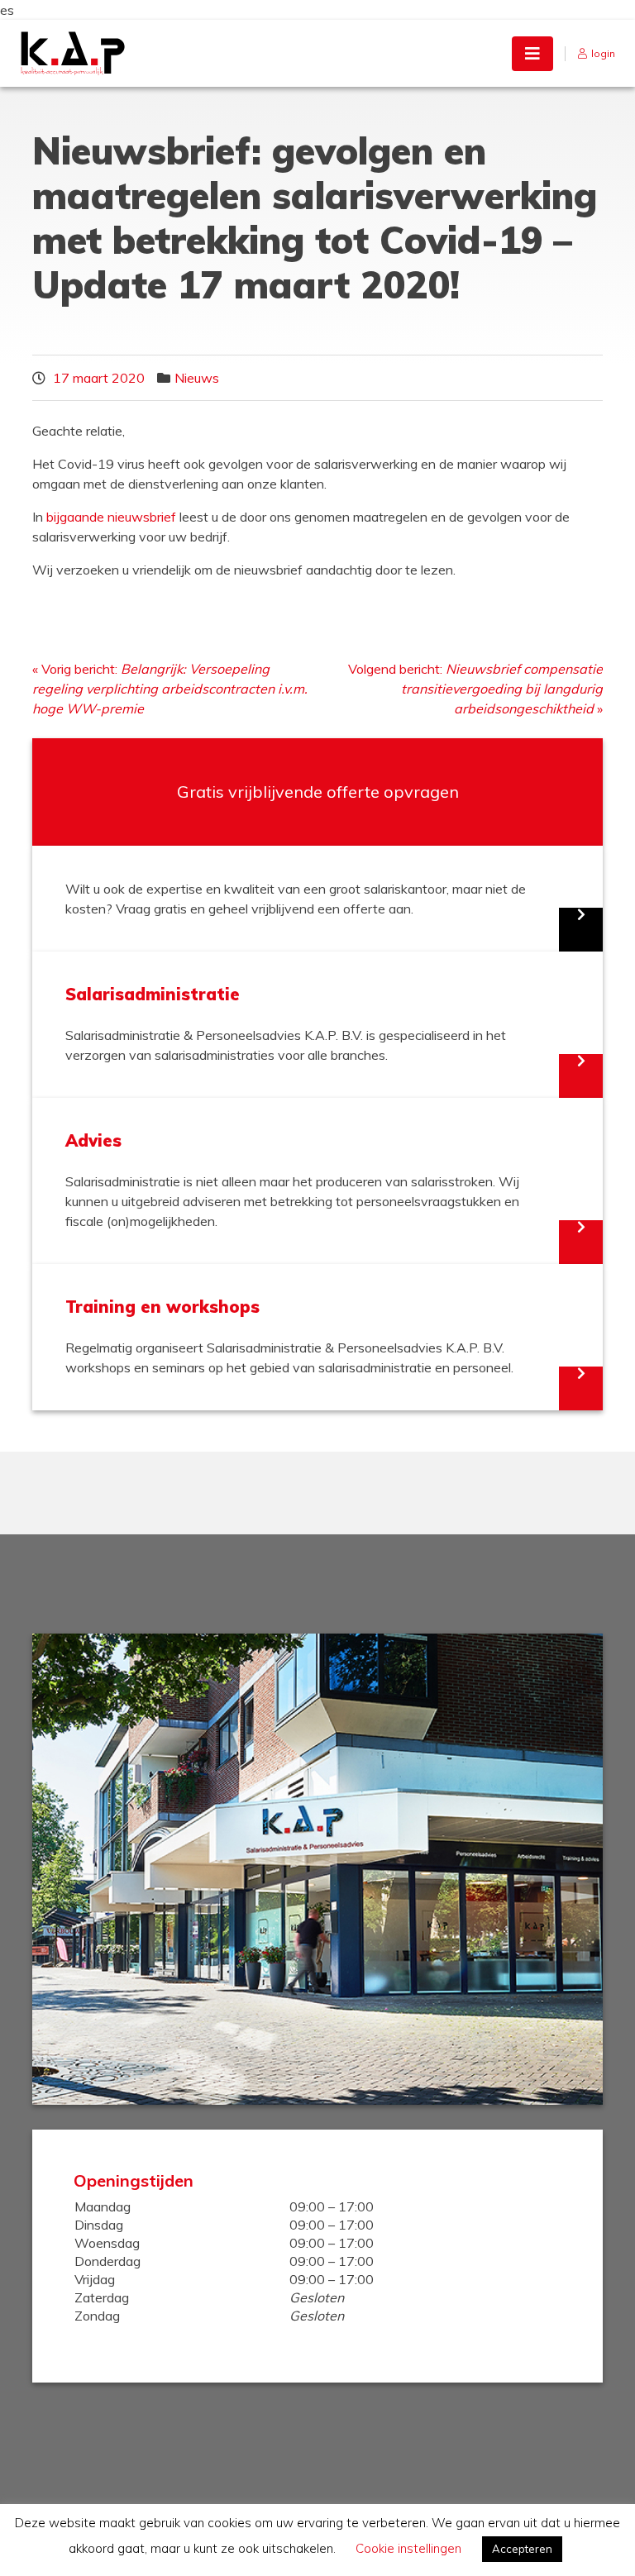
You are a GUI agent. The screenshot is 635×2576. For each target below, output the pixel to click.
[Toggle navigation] (532, 54)
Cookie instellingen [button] (408, 2548)
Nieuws (197, 378)
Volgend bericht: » (475, 689)
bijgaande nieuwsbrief (111, 517)
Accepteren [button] (522, 2549)
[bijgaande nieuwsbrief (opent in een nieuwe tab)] (178, 517)
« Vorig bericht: (170, 689)
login (603, 53)
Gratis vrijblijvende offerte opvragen (318, 792)
